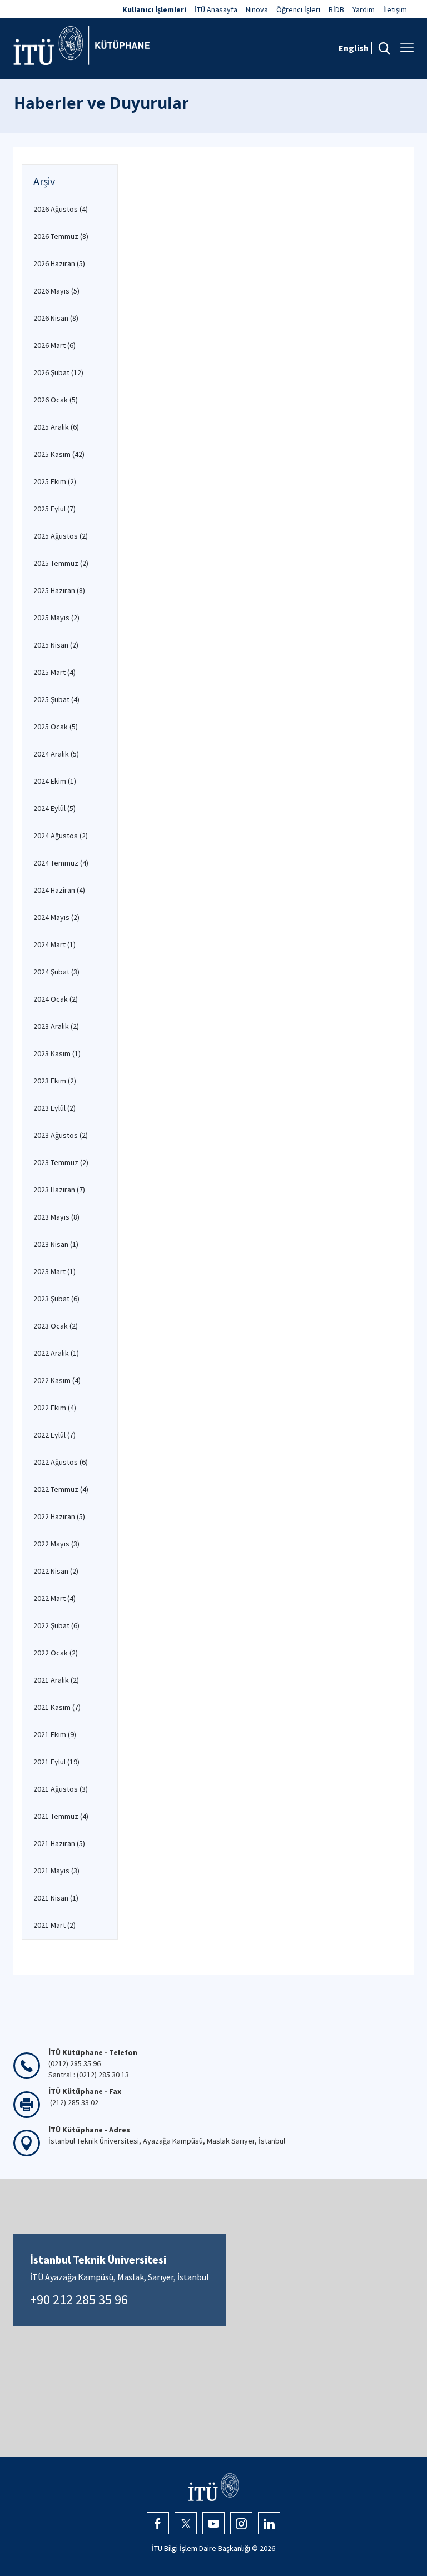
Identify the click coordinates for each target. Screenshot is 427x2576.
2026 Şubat (58, 372)
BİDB (336, 9)
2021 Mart (54, 1925)
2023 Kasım (57, 1053)
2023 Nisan (56, 1244)
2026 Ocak (56, 400)
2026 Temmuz (61, 236)
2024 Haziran (59, 890)
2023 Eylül (54, 1108)
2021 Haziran (59, 1843)
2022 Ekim (55, 1408)
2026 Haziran (59, 263)
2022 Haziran (59, 1516)
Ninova (257, 9)
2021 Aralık (56, 1680)
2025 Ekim (55, 481)
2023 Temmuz (61, 1162)
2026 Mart (54, 345)
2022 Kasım (57, 1380)
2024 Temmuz (61, 863)
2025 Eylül (54, 509)
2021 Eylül (56, 1762)
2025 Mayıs (56, 618)
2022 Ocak (56, 1653)
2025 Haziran (59, 590)
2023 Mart (54, 1271)
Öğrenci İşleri (298, 9)
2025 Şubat (56, 699)
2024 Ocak (56, 999)
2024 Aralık (56, 754)
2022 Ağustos (61, 1462)
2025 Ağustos (61, 536)
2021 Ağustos (61, 1789)
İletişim (395, 9)
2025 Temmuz (61, 563)
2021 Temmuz (61, 1816)
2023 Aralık (56, 1026)
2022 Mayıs (56, 1544)
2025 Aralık (56, 427)
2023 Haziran (59, 1190)
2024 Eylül (54, 808)
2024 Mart (54, 944)
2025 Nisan (56, 645)
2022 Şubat (56, 1625)
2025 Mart (54, 672)
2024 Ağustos (61, 836)
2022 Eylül (54, 1435)
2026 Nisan (56, 318)
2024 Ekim (55, 781)
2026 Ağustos (61, 209)
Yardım (364, 9)
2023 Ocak (56, 1326)
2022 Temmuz (61, 1489)
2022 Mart (54, 1598)
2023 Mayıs (56, 1217)
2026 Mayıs (56, 291)
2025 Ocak (56, 727)
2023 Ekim (55, 1081)
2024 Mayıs (56, 917)
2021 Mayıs (56, 1871)
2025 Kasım (59, 454)
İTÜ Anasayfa (216, 9)
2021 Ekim (55, 1734)
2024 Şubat (56, 972)
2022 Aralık (56, 1353)
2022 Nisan (56, 1571)
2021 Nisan (56, 1898)
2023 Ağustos (61, 1135)
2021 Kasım (57, 1707)
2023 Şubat (56, 1299)
